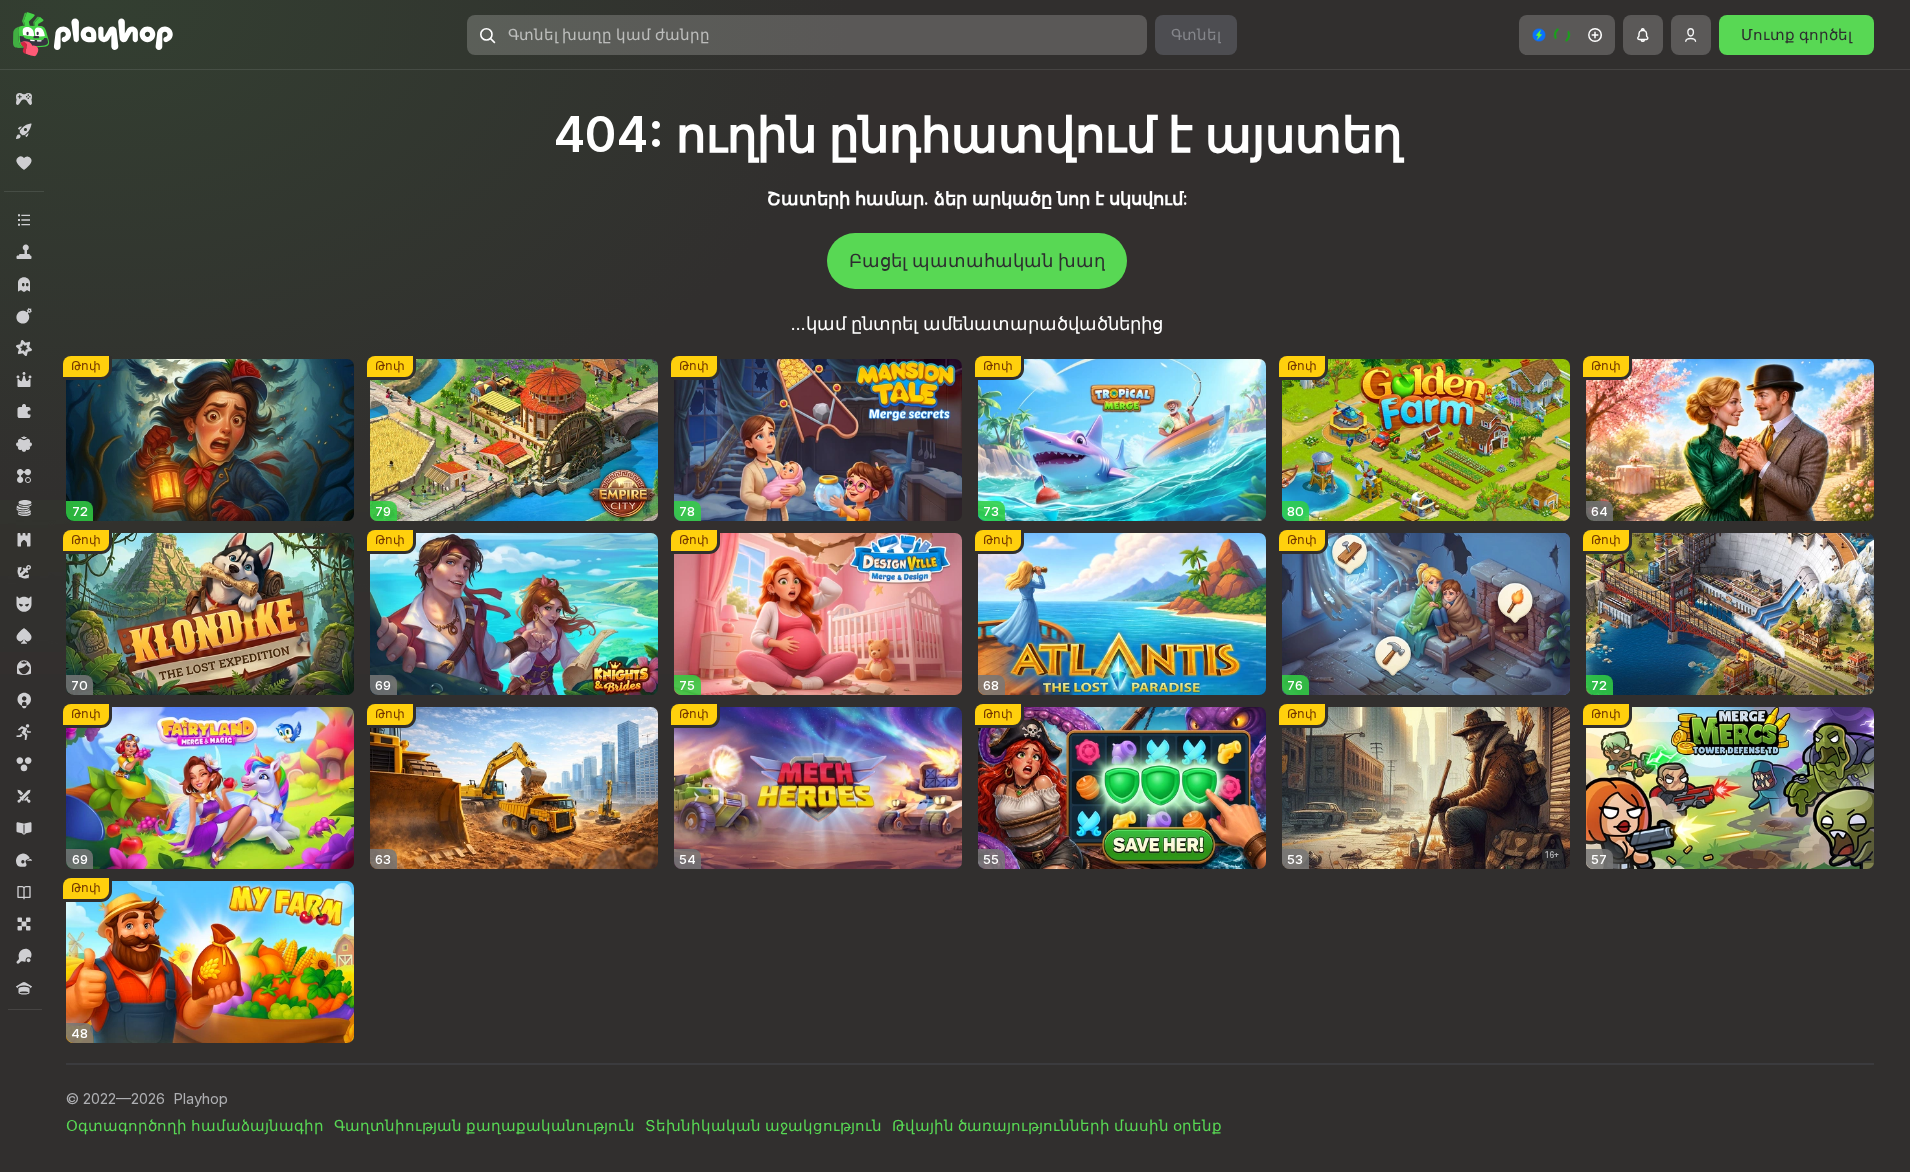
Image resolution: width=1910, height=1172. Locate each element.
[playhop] (93, 35)
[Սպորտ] (24, 956)
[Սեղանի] (24, 924)
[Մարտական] (24, 316)
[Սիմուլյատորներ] (24, 252)
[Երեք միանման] (24, 476)
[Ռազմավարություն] (24, 540)
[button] (1567, 35)
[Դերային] (24, 380)
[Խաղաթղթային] (24, 636)
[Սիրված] (24, 163)
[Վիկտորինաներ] (24, 988)
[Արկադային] (24, 732)
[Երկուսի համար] (24, 796)
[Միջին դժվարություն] (24, 348)
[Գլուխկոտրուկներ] (24, 412)
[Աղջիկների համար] (24, 668)
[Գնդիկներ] (24, 764)
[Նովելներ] (24, 892)
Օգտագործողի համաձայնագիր (195, 1125)
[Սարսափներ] (24, 284)
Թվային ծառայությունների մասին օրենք (1057, 1125)
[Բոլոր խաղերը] (24, 99)
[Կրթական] (24, 828)
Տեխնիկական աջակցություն (763, 1125)
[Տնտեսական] (24, 508)
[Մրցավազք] (24, 860)
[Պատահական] (24, 444)
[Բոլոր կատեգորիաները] (24, 220)
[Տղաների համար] (24, 604)
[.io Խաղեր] (24, 700)
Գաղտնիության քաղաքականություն (484, 1125)
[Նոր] (24, 131)
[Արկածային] (24, 572)
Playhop (200, 1098)
